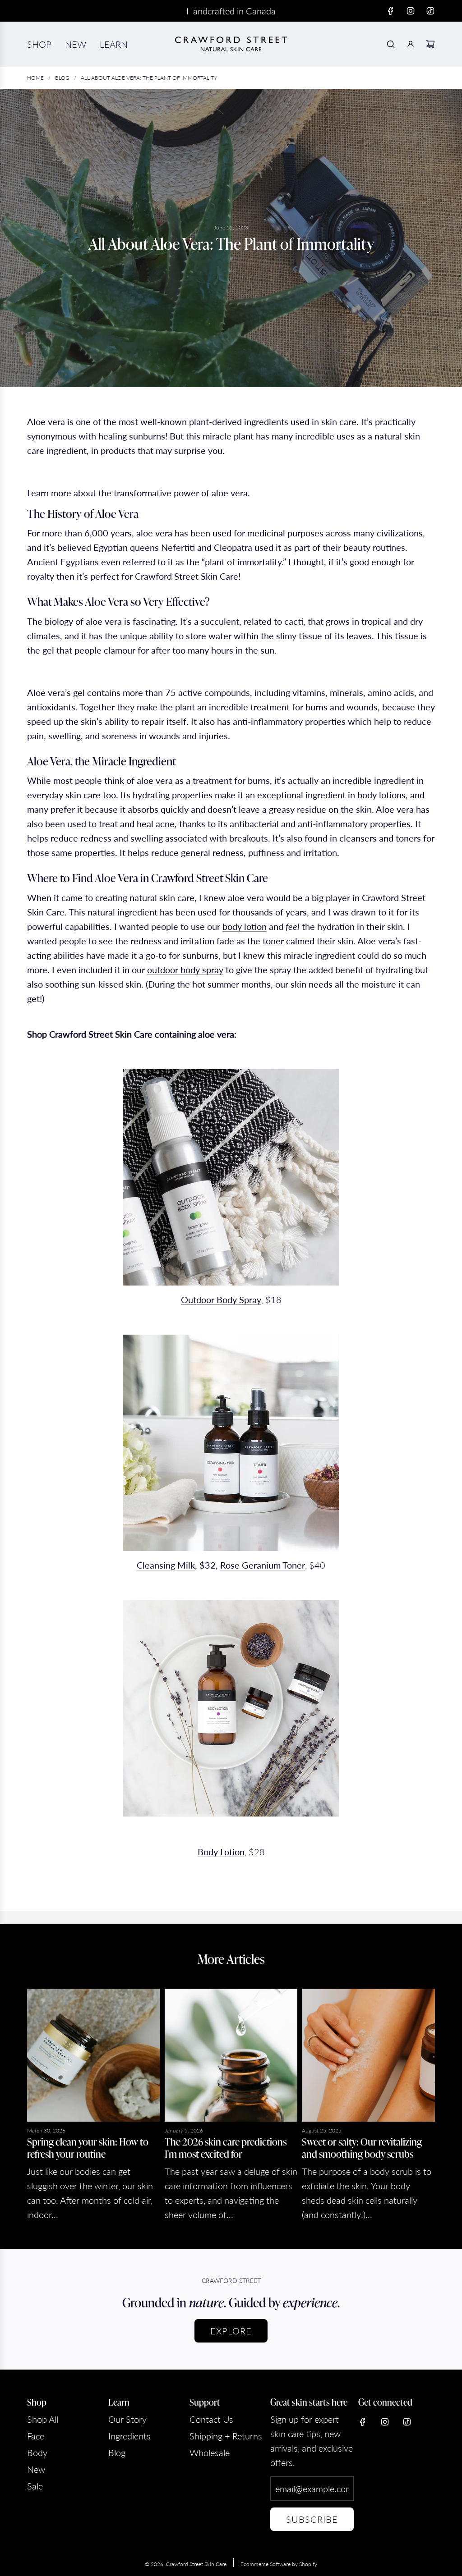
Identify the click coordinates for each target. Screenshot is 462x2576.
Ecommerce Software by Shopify (279, 2564)
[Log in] (411, 44)
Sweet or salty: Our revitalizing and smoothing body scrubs (362, 2147)
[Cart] (430, 44)
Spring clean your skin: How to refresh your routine (88, 2147)
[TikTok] (430, 11)
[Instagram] (411, 11)
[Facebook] (391, 11)
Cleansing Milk (166, 1565)
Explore (231, 2331)
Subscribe (312, 2519)
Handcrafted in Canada (231, 11)
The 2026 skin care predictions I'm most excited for (226, 2147)
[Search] (391, 44)
